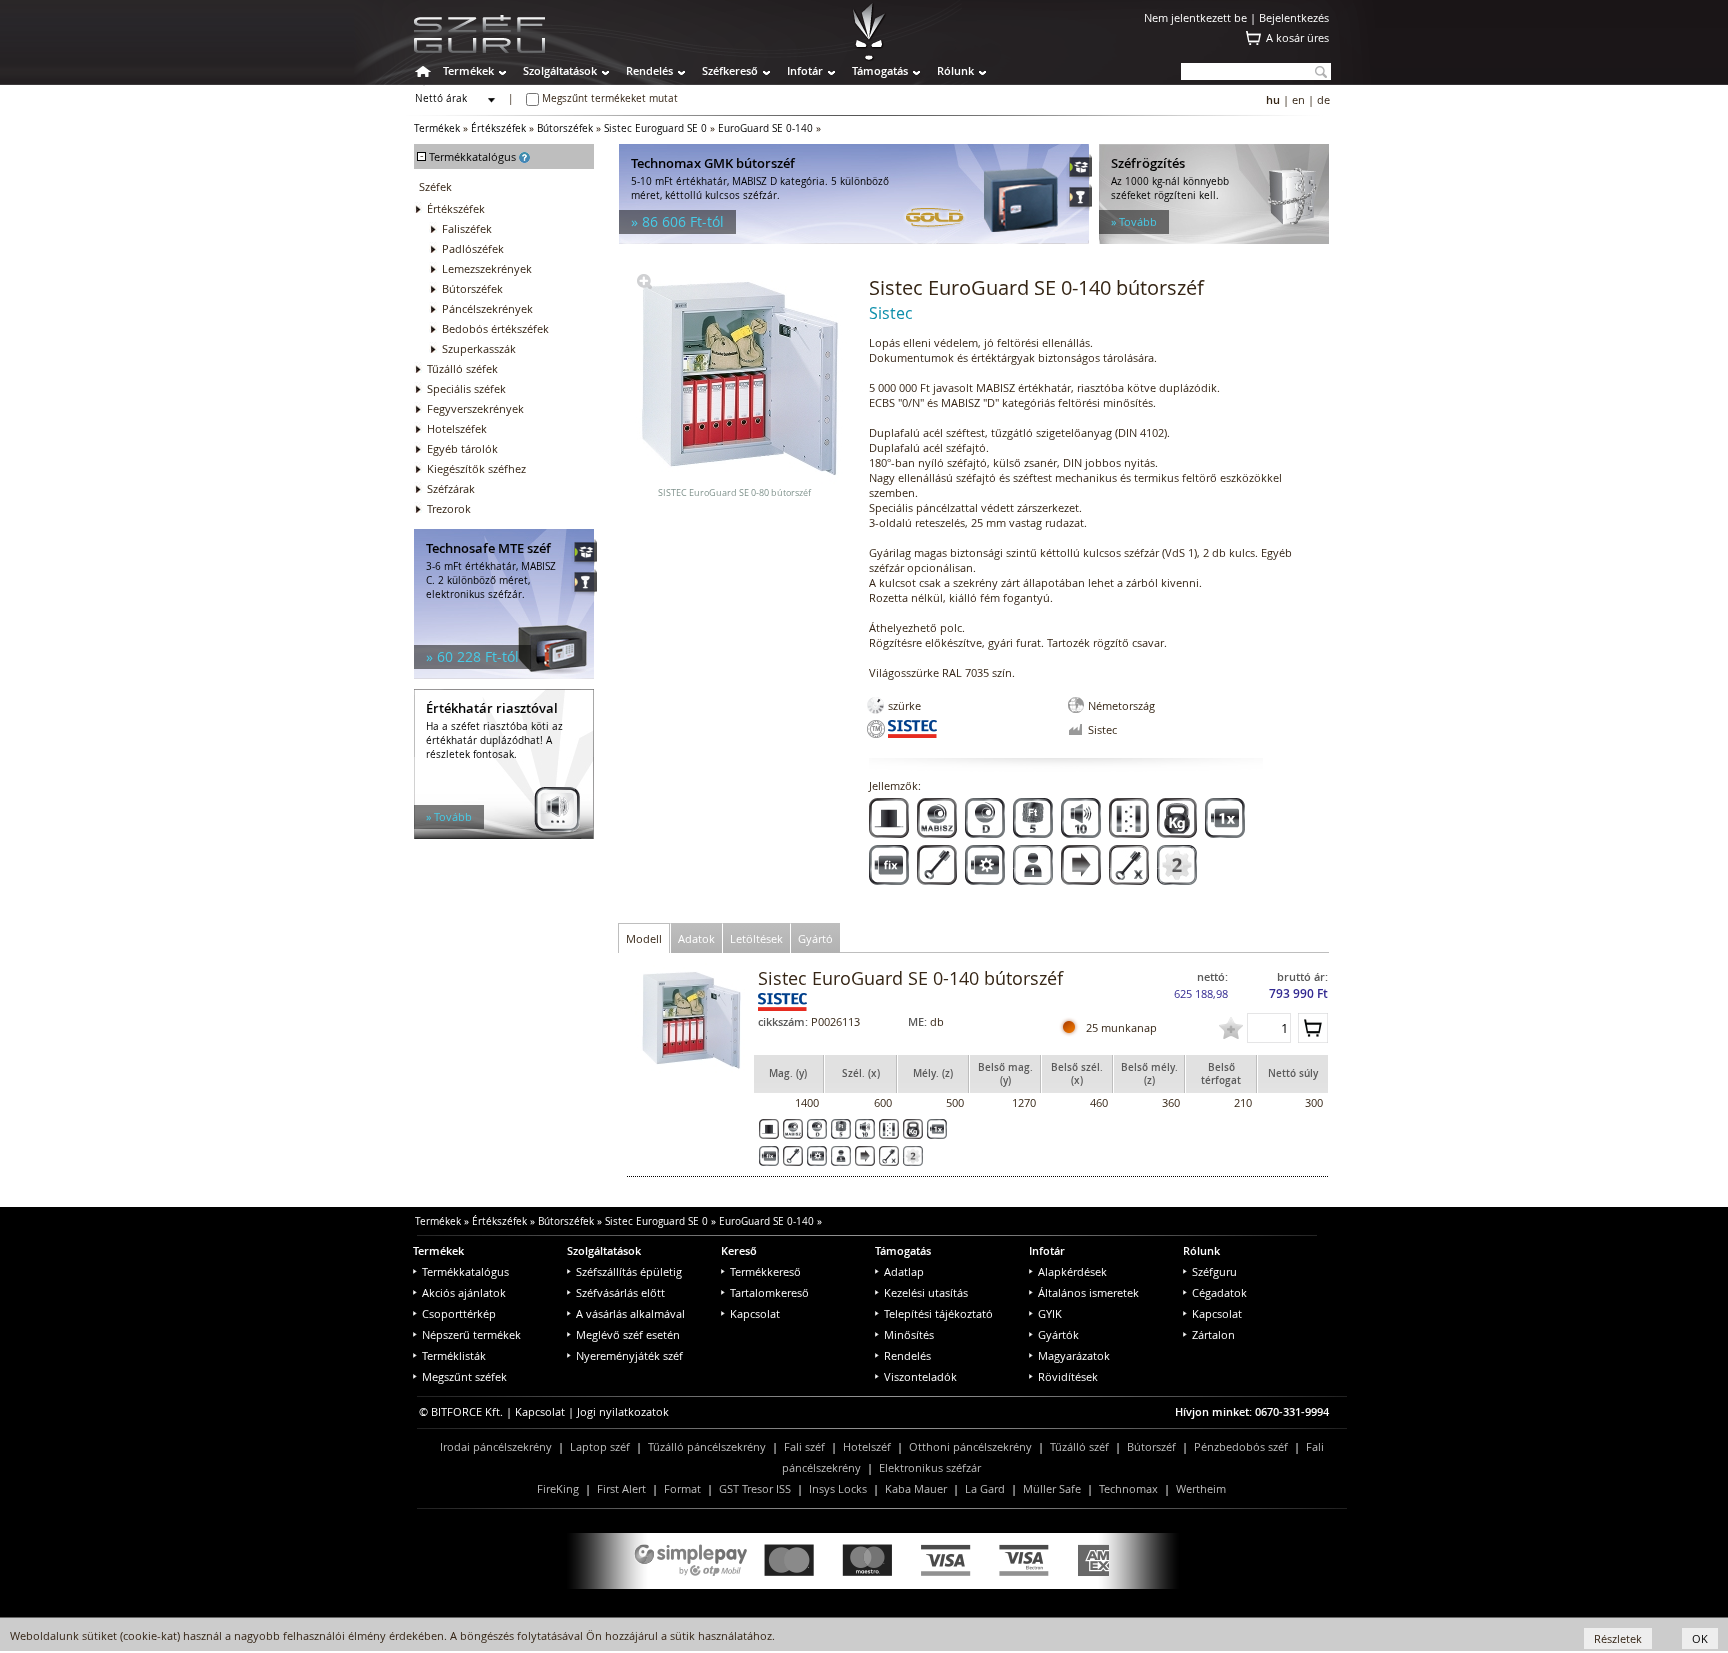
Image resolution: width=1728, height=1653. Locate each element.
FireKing (558, 1488)
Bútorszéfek (565, 128)
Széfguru (1214, 1271)
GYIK (1050, 1313)
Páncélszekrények (487, 308)
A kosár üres (1297, 37)
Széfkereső (730, 70)
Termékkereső (765, 1271)
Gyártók (1058, 1334)
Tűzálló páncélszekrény (707, 1446)
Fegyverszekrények (475, 408)
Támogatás (880, 70)
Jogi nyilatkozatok (623, 1411)
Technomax (1128, 1488)
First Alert (621, 1488)
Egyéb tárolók (462, 448)
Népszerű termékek (471, 1334)
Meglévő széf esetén (628, 1334)
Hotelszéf (867, 1446)
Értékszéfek (498, 128)
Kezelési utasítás (926, 1292)
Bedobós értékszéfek (495, 328)
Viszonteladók (920, 1376)
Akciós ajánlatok (464, 1292)
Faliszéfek (467, 228)
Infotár (805, 70)
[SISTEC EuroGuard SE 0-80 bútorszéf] (644, 284)
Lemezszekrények (487, 268)
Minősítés (909, 1334)
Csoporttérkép (459, 1313)
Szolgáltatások (560, 70)
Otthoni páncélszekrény (970, 1446)
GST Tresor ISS (755, 1488)
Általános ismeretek (1088, 1292)
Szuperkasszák (479, 348)
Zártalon (1213, 1334)
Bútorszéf (1151, 1446)
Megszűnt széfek (464, 1376)
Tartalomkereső (769, 1292)
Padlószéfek (473, 248)
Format (682, 1488)
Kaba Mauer (916, 1488)
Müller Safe (1052, 1488)
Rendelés (649, 70)
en (1298, 99)
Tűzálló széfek (462, 368)
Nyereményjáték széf (629, 1355)
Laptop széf (600, 1446)
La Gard (985, 1488)
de (1323, 99)
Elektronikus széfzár (930, 1467)
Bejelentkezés (1294, 17)
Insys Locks (838, 1488)
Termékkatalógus (465, 1271)
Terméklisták (454, 1355)
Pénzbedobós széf (1241, 1446)
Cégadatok (1219, 1292)
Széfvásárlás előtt (620, 1292)
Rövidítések (1068, 1376)
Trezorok (449, 508)
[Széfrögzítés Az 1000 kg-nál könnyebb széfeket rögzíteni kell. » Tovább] (1214, 239)
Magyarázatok (1074, 1355)
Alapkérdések (1072, 1271)
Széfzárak (451, 488)
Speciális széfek (466, 388)
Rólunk (955, 70)
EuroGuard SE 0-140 (765, 128)
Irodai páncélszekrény (496, 1446)
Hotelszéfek (457, 428)
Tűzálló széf (1079, 1446)
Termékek (468, 70)
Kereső (739, 1250)
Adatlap (904, 1271)
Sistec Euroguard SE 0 (655, 128)
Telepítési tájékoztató (938, 1313)
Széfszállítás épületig (629, 1271)
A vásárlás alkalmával (630, 1313)
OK (1700, 1638)
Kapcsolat (755, 1313)
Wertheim (1201, 1488)
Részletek (1618, 1638)
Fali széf (804, 1446)
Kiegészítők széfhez (476, 468)
